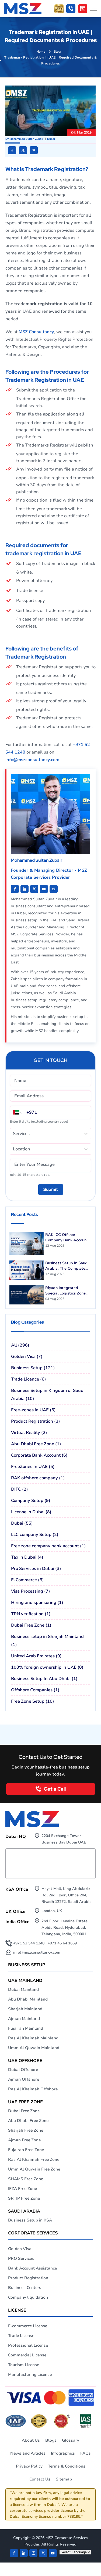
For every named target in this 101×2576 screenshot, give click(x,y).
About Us (31, 2440)
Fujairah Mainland (26, 2028)
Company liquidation (28, 2297)
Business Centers (25, 2288)
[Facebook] (14, 2553)
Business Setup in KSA (30, 2220)
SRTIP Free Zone (24, 2198)
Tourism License (24, 2365)
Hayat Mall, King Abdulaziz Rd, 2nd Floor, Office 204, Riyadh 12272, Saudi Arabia (67, 1895)
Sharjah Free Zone (26, 2130)
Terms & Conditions (67, 2466)
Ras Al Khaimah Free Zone (34, 2159)
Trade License (21, 2336)
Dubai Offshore (23, 2070)
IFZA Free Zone (22, 2189)
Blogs (51, 2440)
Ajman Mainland (24, 2019)
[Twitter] (43, 2553)
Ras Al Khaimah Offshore (33, 2089)
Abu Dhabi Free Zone (28, 2121)
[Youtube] (34, 889)
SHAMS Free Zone (26, 2179)
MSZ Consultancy (36, 332)
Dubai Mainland (23, 1989)
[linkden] (24, 2553)
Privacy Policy (29, 2466)
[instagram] (33, 2553)
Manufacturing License (30, 2374)
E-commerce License (28, 2326)
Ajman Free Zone (24, 2140)
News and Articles (28, 2453)
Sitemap (64, 2479)
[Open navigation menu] (93, 9)
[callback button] (71, 9)
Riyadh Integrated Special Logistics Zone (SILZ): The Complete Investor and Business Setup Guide (65, 1291)
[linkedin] (15, 889)
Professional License (28, 2345)
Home (41, 52)
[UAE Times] (54, 889)
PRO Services (21, 2258)
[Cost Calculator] (83, 9)
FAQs (86, 2453)
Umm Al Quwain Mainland (34, 2048)
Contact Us (40, 2479)
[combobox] (13, 1134)
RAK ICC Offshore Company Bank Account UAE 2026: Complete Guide (67, 1238)
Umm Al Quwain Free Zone (34, 2169)
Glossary (71, 2440)
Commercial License (27, 2355)
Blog (57, 52)
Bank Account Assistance (32, 2268)
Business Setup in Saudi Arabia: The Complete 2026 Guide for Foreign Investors (67, 1266)
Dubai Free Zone (24, 2111)
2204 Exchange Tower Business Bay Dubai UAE (64, 1839)
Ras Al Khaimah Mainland (33, 2038)
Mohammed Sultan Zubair (26, 139)
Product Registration (28, 2278)
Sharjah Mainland (25, 2009)
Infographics (63, 2453)
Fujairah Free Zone (26, 2150)
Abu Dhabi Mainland (28, 1999)
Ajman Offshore (24, 2079)
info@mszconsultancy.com (32, 760)
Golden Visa (20, 2249)
